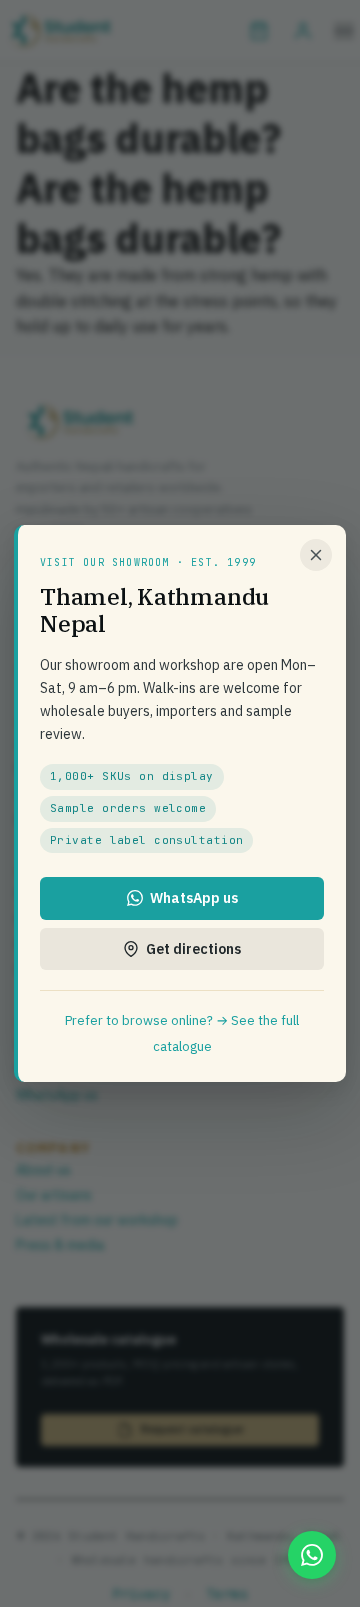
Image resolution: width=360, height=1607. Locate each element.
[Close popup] (316, 555)
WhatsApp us (194, 898)
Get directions (193, 949)
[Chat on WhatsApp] (312, 1555)
